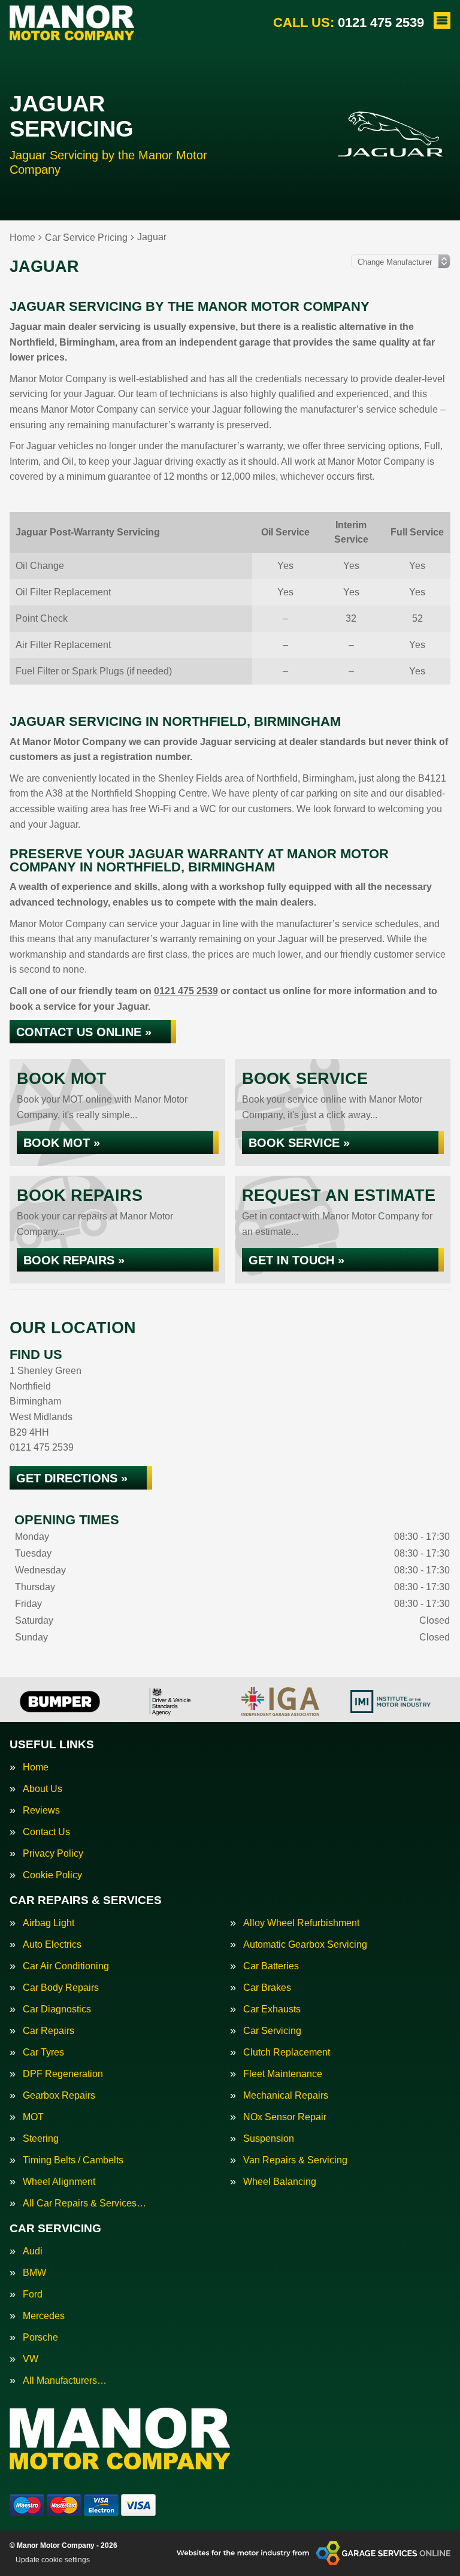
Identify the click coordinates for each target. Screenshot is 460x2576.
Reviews (41, 1811)
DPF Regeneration (63, 2074)
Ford (33, 2295)
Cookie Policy (52, 1875)
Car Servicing (272, 2031)
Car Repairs (49, 2031)
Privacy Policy (53, 1854)
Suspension (269, 2139)
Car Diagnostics (57, 2009)
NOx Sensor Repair (285, 2117)
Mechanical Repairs (286, 2096)
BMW (34, 2273)
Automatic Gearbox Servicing (305, 1945)
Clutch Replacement (287, 2053)
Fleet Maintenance (283, 2074)
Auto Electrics (52, 1945)
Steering (41, 2139)
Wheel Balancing (280, 2182)
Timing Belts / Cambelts (73, 2160)
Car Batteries (271, 1966)
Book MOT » (62, 1143)
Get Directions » (72, 1478)
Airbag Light (49, 1923)
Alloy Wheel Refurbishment (301, 1923)
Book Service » (299, 1143)
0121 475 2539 (349, 22)
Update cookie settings (53, 2560)
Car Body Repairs (61, 1988)
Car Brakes (267, 1988)
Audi (33, 2251)
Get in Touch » (296, 1260)
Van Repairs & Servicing (295, 2160)
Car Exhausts (272, 2009)
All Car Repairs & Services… (84, 2203)
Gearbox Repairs (59, 2096)
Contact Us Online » (84, 1032)
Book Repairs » (74, 1260)
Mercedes (44, 2316)
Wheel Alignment (59, 2182)
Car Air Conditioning (66, 1966)
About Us (43, 1789)
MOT (33, 2117)
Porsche (40, 2338)
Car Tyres (43, 2053)
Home (36, 1767)
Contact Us (46, 1832)
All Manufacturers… (65, 2381)
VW (31, 2359)
